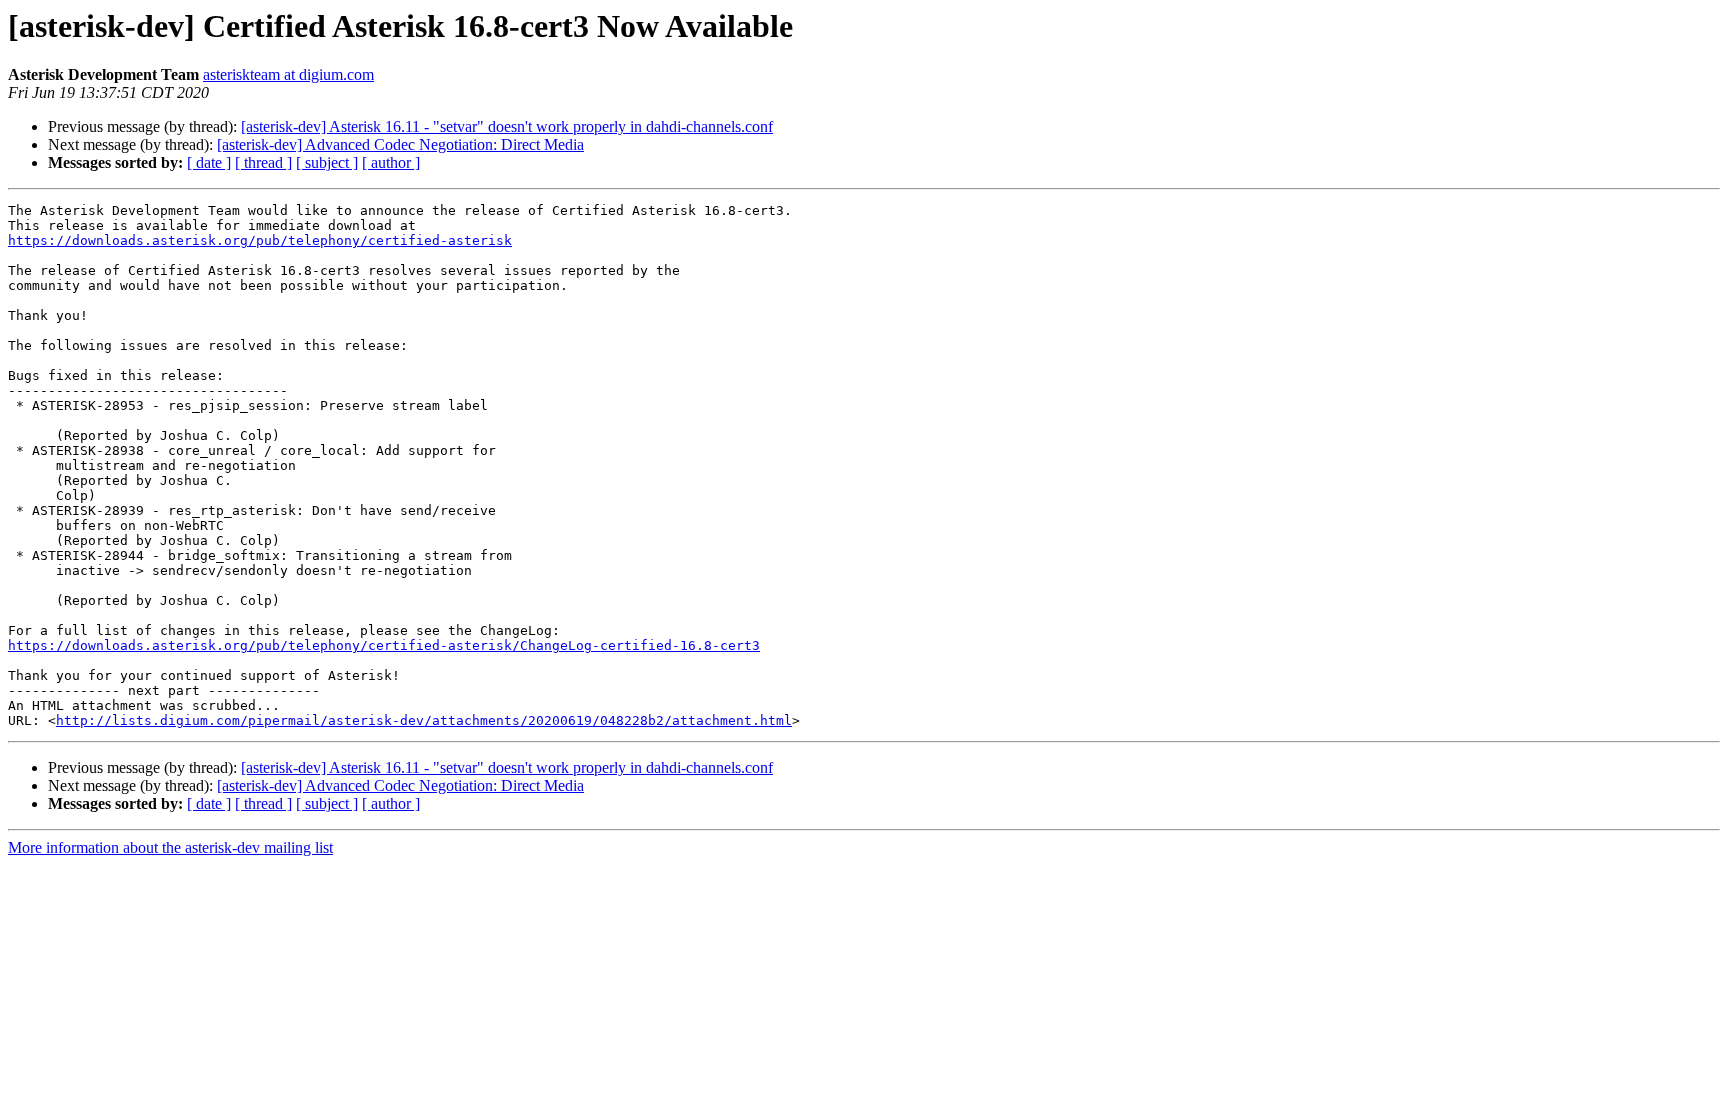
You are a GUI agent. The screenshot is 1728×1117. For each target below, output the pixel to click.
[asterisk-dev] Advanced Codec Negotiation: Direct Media (400, 144)
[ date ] (209, 162)
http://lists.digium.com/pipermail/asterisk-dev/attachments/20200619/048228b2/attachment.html (424, 720)
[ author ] (391, 162)
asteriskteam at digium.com (288, 74)
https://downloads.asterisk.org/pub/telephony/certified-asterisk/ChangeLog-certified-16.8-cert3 (384, 645)
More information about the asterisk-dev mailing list (170, 847)
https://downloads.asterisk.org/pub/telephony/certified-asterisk (260, 240)
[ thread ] (263, 162)
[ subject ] (327, 162)
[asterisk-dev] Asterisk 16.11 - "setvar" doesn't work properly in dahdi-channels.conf (507, 126)
